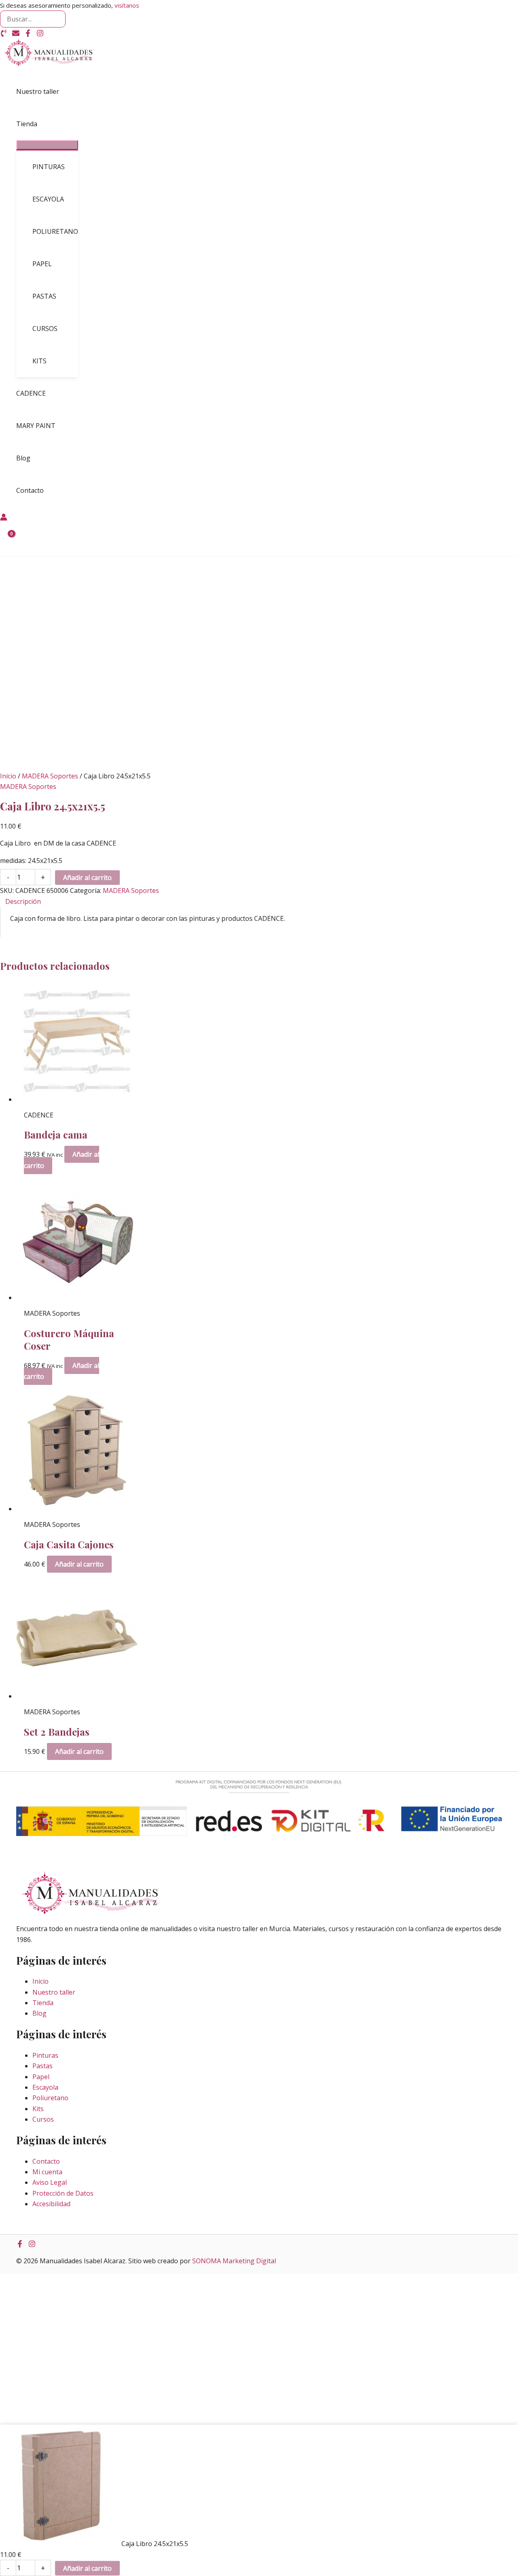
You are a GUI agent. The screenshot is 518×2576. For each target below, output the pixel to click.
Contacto (46, 2161)
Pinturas (45, 2055)
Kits (38, 2109)
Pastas (42, 2066)
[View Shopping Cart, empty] (7, 540)
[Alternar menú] (47, 145)
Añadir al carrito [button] (79, 1564)
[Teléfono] (4, 34)
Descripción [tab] (23, 901)
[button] (41, 124)
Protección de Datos (63, 2193)
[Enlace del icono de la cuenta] (4, 518)
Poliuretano (50, 2098)
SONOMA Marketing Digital (234, 2261)
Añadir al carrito (87, 878)
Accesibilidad (51, 2204)
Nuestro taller (54, 1992)
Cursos (43, 2119)
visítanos (127, 5)
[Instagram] (40, 34)
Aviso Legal (50, 2182)
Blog (39, 2013)
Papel (41, 2077)
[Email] (16, 34)
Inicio (8, 776)
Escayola (45, 2087)
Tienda (43, 2003)
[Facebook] (28, 34)
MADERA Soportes (50, 776)
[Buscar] (59, 19)
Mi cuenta (47, 2172)
